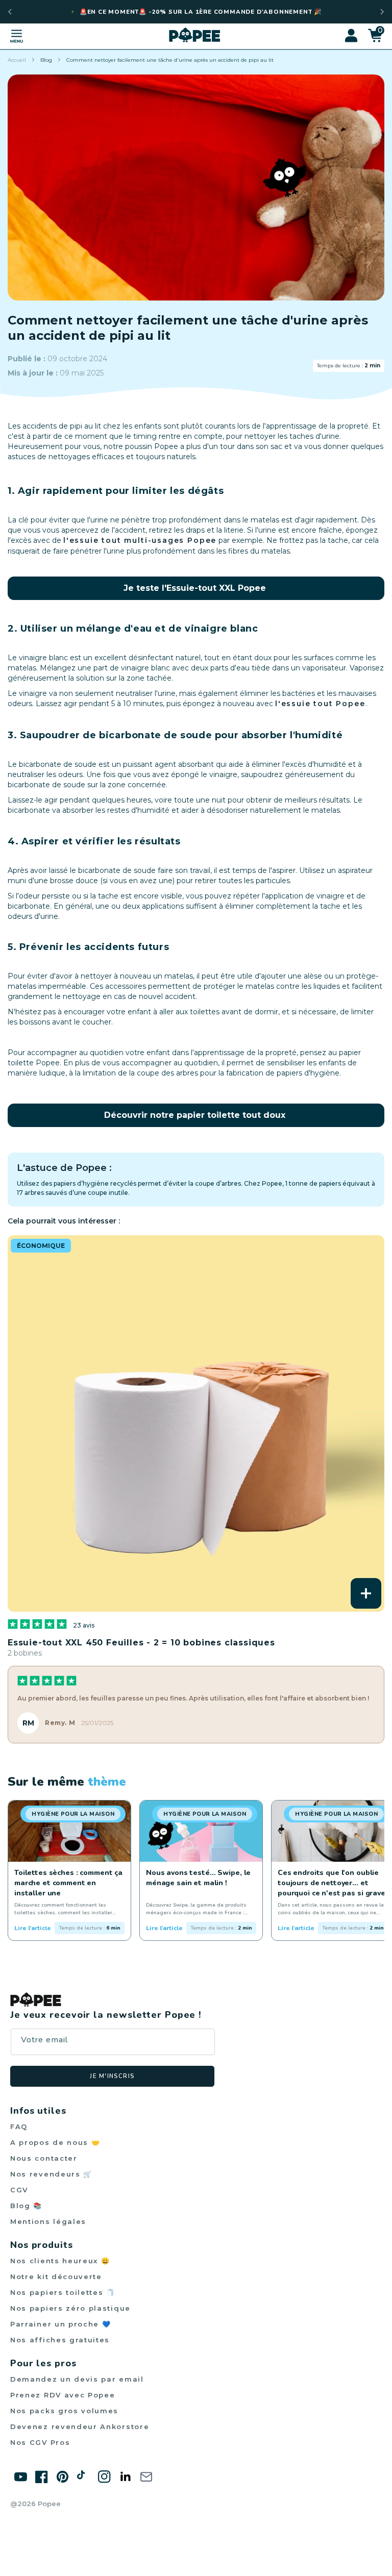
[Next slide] (382, 12)
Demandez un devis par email (77, 2379)
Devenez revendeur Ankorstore (80, 2427)
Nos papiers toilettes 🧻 (63, 2292)
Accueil (17, 60)
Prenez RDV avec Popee (63, 2395)
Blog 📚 (26, 2206)
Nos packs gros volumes (64, 2411)
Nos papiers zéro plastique (70, 2308)
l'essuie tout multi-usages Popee (140, 540)
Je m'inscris (112, 2076)
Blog (46, 60)
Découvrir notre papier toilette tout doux (195, 1115)
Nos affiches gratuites (60, 2340)
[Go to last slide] (10, 12)
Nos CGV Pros (40, 2442)
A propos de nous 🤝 (55, 2142)
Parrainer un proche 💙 (61, 2324)
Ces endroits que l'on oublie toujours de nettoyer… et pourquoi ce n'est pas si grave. (333, 1883)
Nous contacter (44, 2158)
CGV (19, 2190)
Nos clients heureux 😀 (60, 2261)
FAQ (19, 2127)
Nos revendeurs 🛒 (51, 2174)
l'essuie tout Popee (320, 704)
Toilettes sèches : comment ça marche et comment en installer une (68, 1883)
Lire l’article (33, 1928)
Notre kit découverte (56, 2277)
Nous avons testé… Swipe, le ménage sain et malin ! (198, 1878)
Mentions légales (48, 2221)
